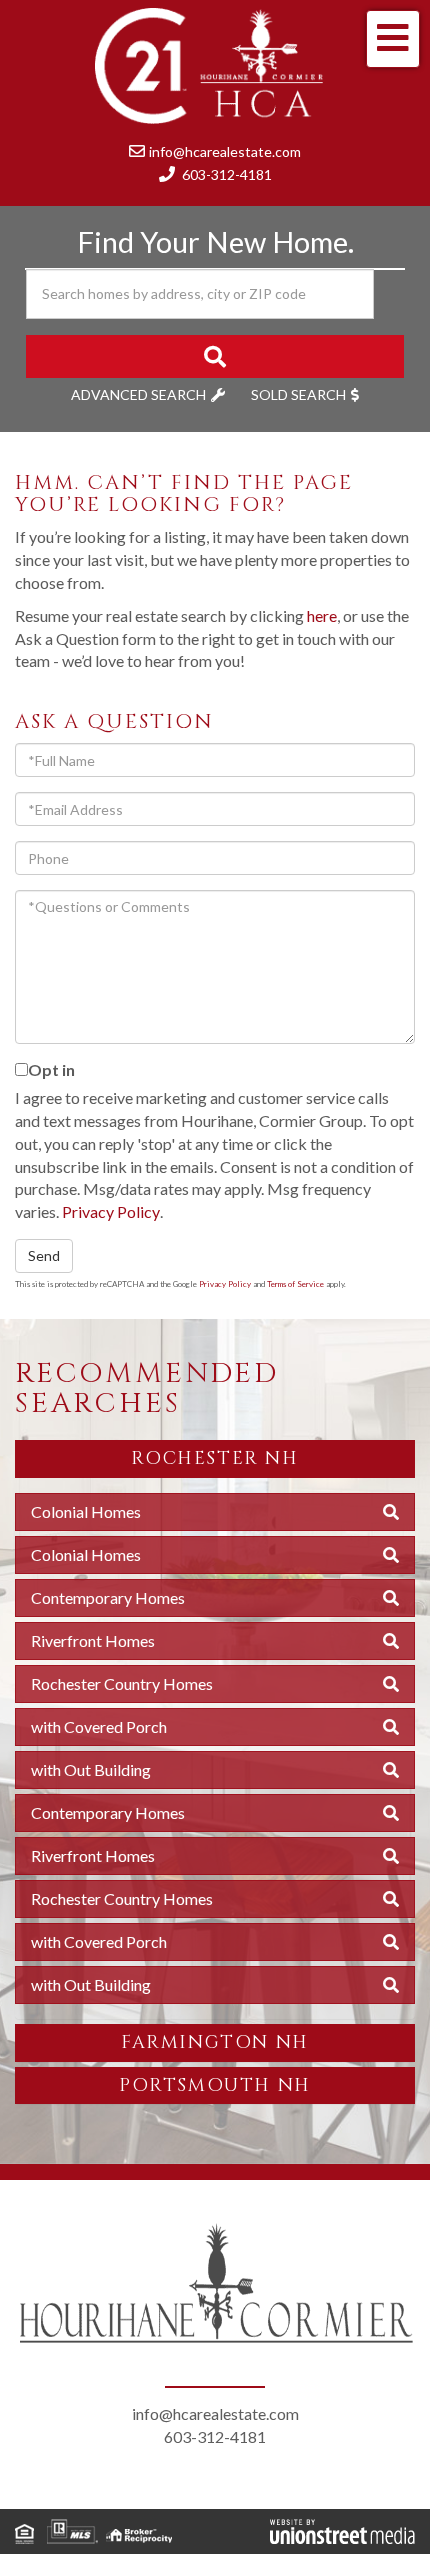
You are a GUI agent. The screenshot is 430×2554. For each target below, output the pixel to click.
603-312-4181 (227, 174)
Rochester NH (214, 1458)
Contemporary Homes (108, 1597)
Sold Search (298, 394)
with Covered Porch (99, 1726)
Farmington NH (215, 2042)
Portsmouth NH (215, 2085)
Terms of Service (295, 1284)
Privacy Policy (111, 1211)
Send (44, 1255)
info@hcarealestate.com (225, 151)
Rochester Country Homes (122, 1683)
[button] (215, 356)
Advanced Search (138, 394)
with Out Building (91, 1769)
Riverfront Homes (93, 1640)
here (322, 615)
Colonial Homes (86, 1511)
